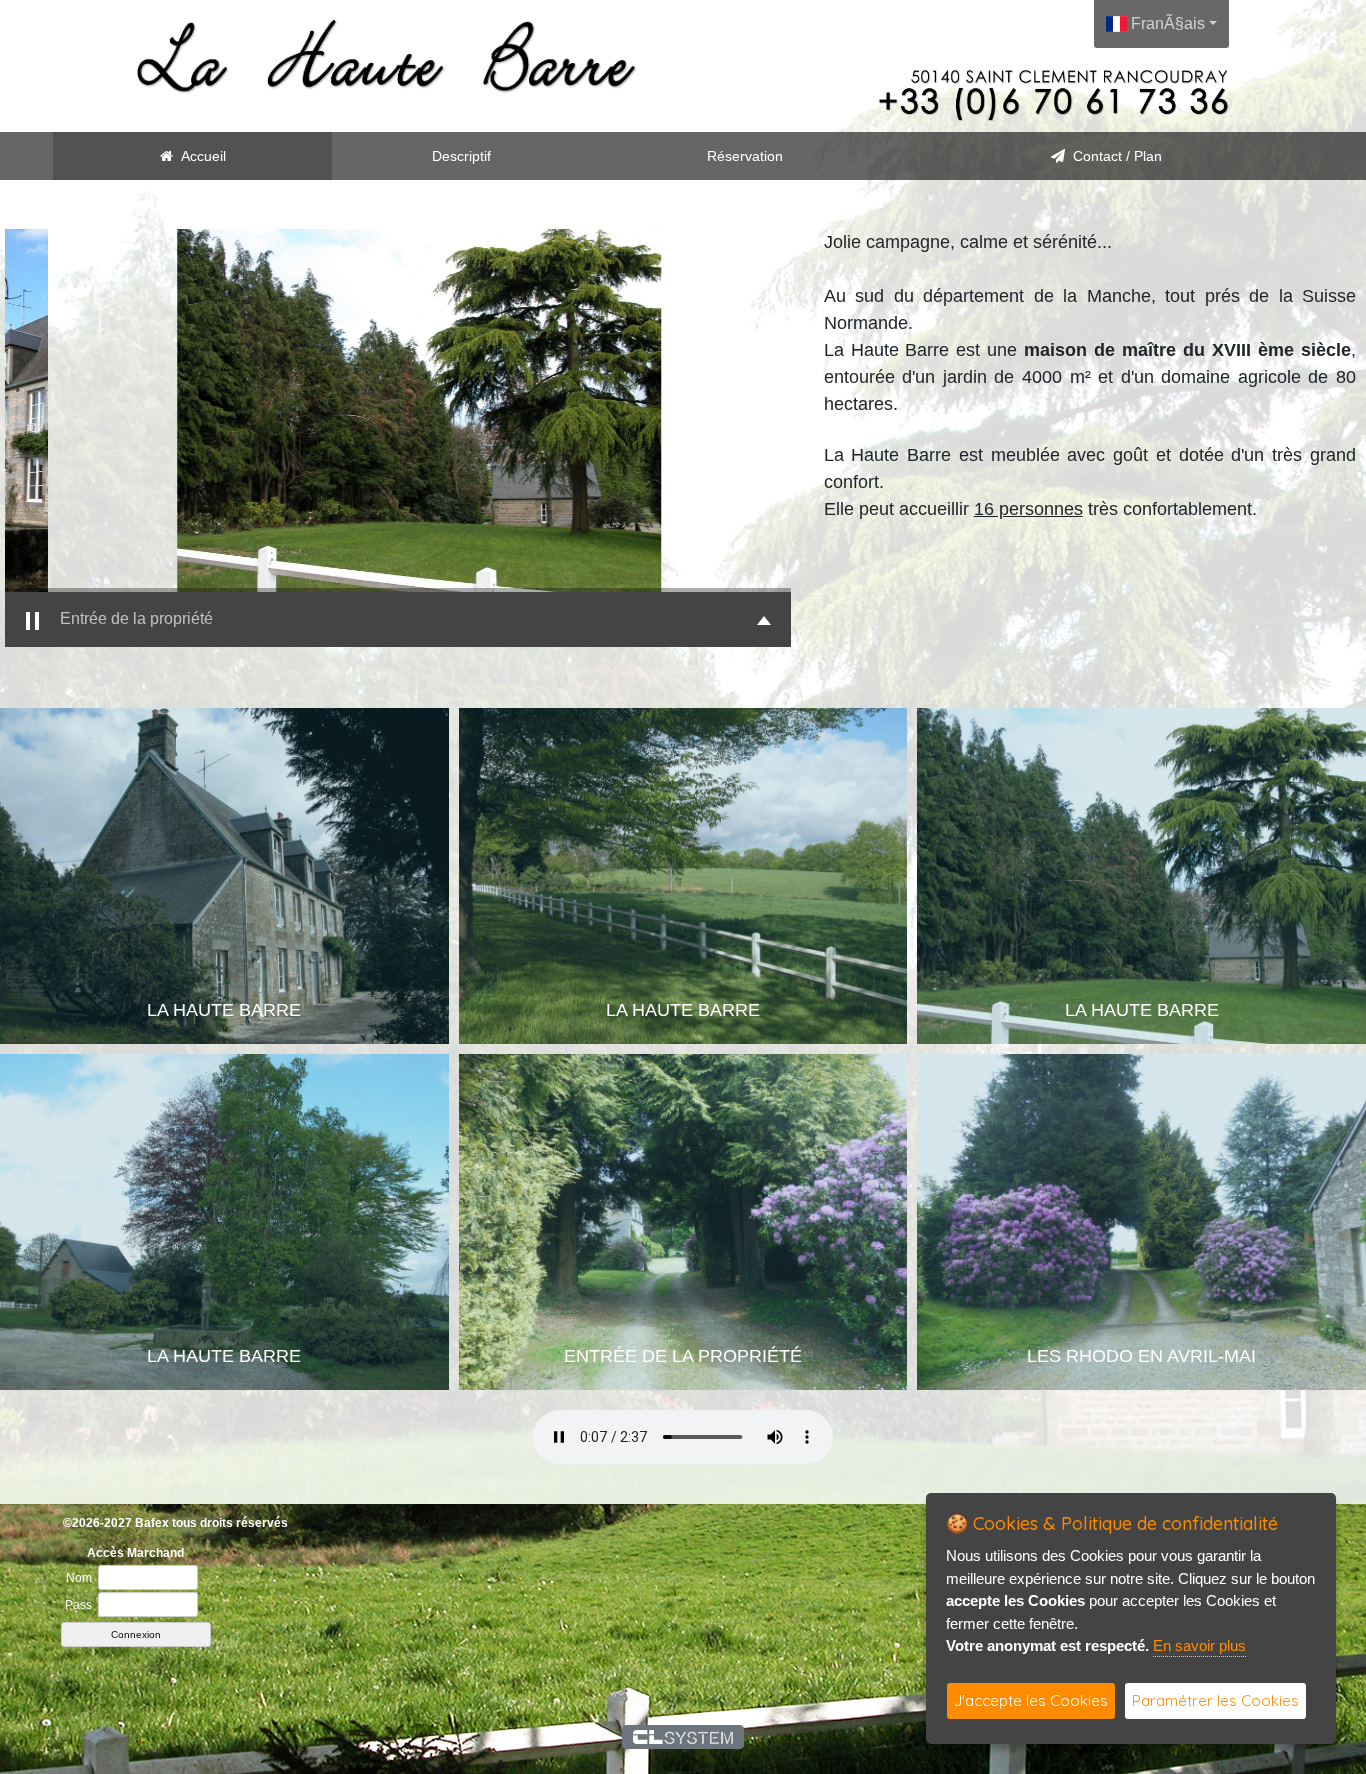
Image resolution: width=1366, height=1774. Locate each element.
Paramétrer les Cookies (1215, 1700)
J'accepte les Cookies (1031, 1700)
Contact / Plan (1113, 156)
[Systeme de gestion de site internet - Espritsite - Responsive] (683, 1737)
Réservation (745, 156)
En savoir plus (1199, 1645)
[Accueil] (387, 55)
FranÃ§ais (1166, 23)
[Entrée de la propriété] (398, 410)
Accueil (199, 156)
